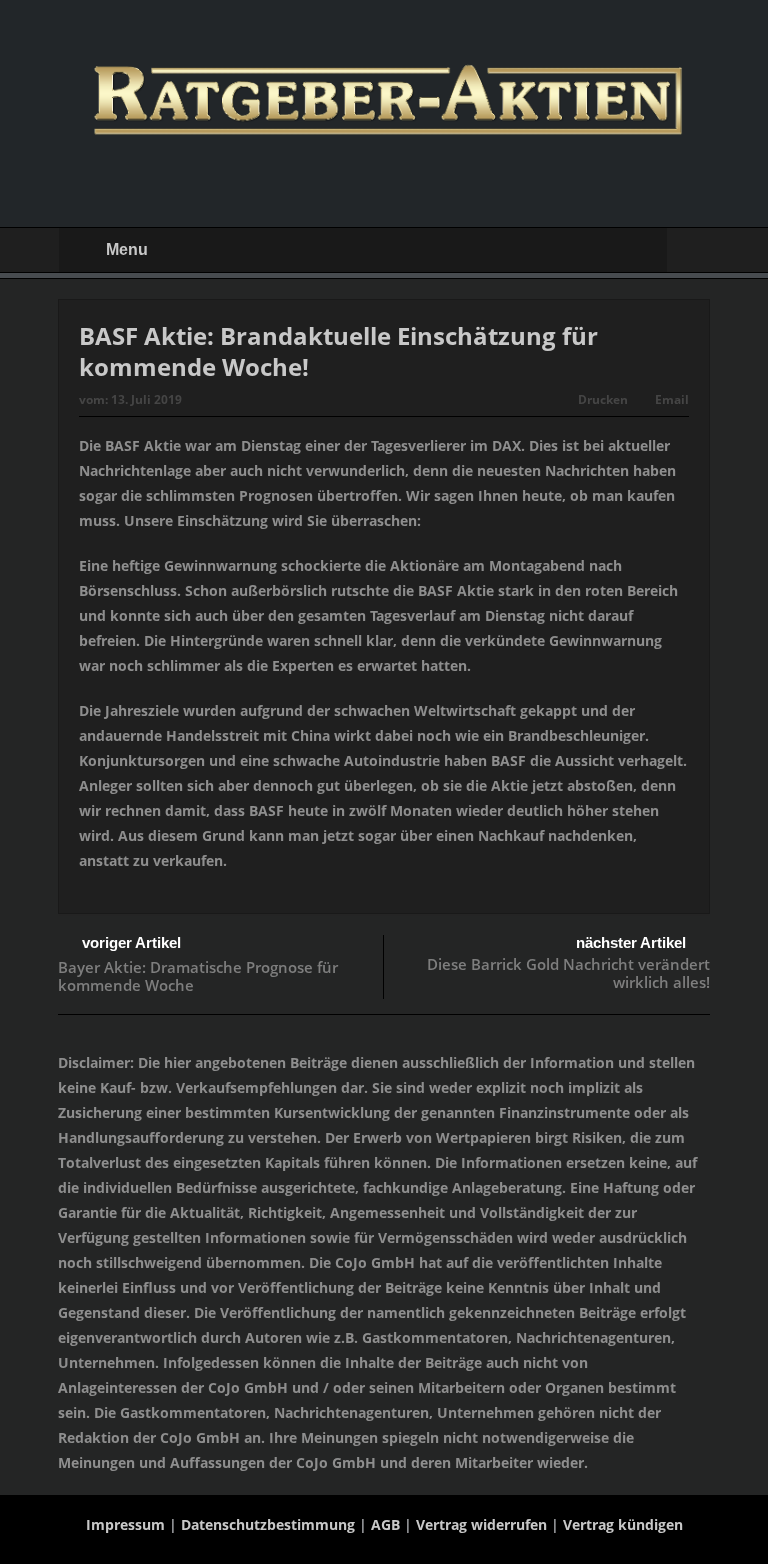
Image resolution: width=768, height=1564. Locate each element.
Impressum (125, 1524)
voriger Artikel (131, 942)
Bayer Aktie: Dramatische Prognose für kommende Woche (198, 976)
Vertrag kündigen (623, 1524)
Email (672, 399)
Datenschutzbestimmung (268, 1524)
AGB (385, 1524)
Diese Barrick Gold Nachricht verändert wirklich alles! (568, 973)
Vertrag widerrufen (481, 1524)
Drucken (603, 399)
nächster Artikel (631, 942)
